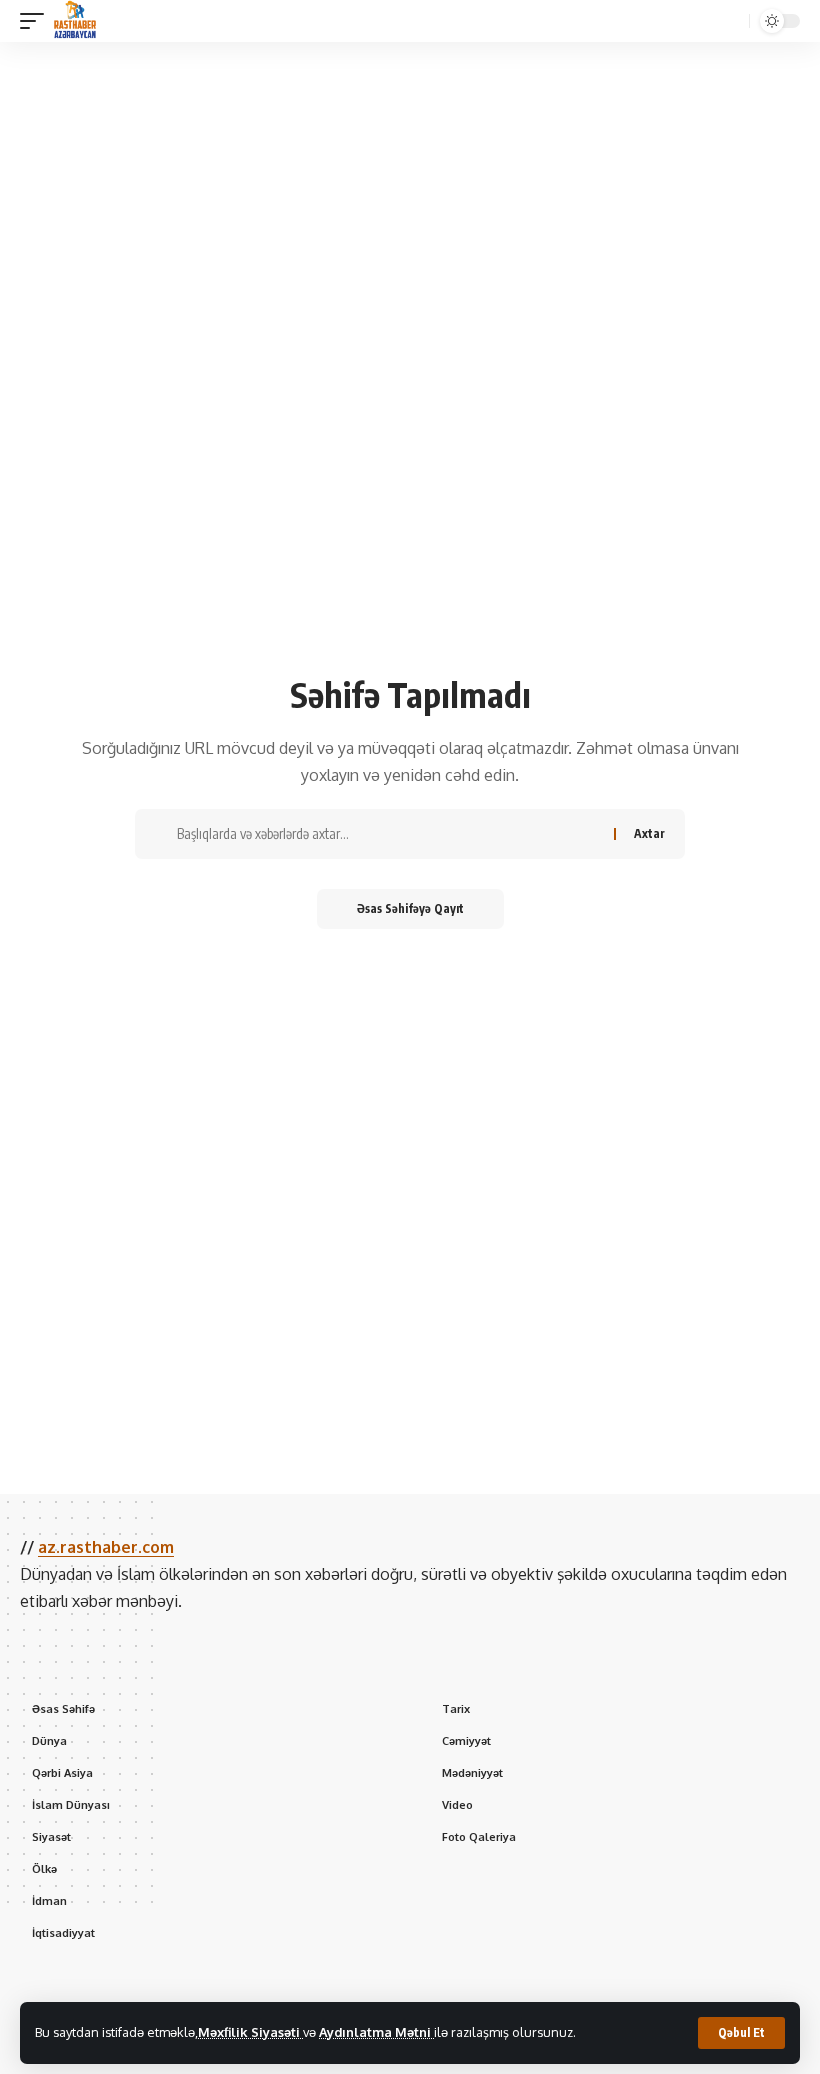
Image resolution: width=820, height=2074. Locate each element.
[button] (741, 2033)
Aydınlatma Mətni (376, 2032)
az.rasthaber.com (106, 1547)
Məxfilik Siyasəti (250, 2032)
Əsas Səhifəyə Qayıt (410, 908)
